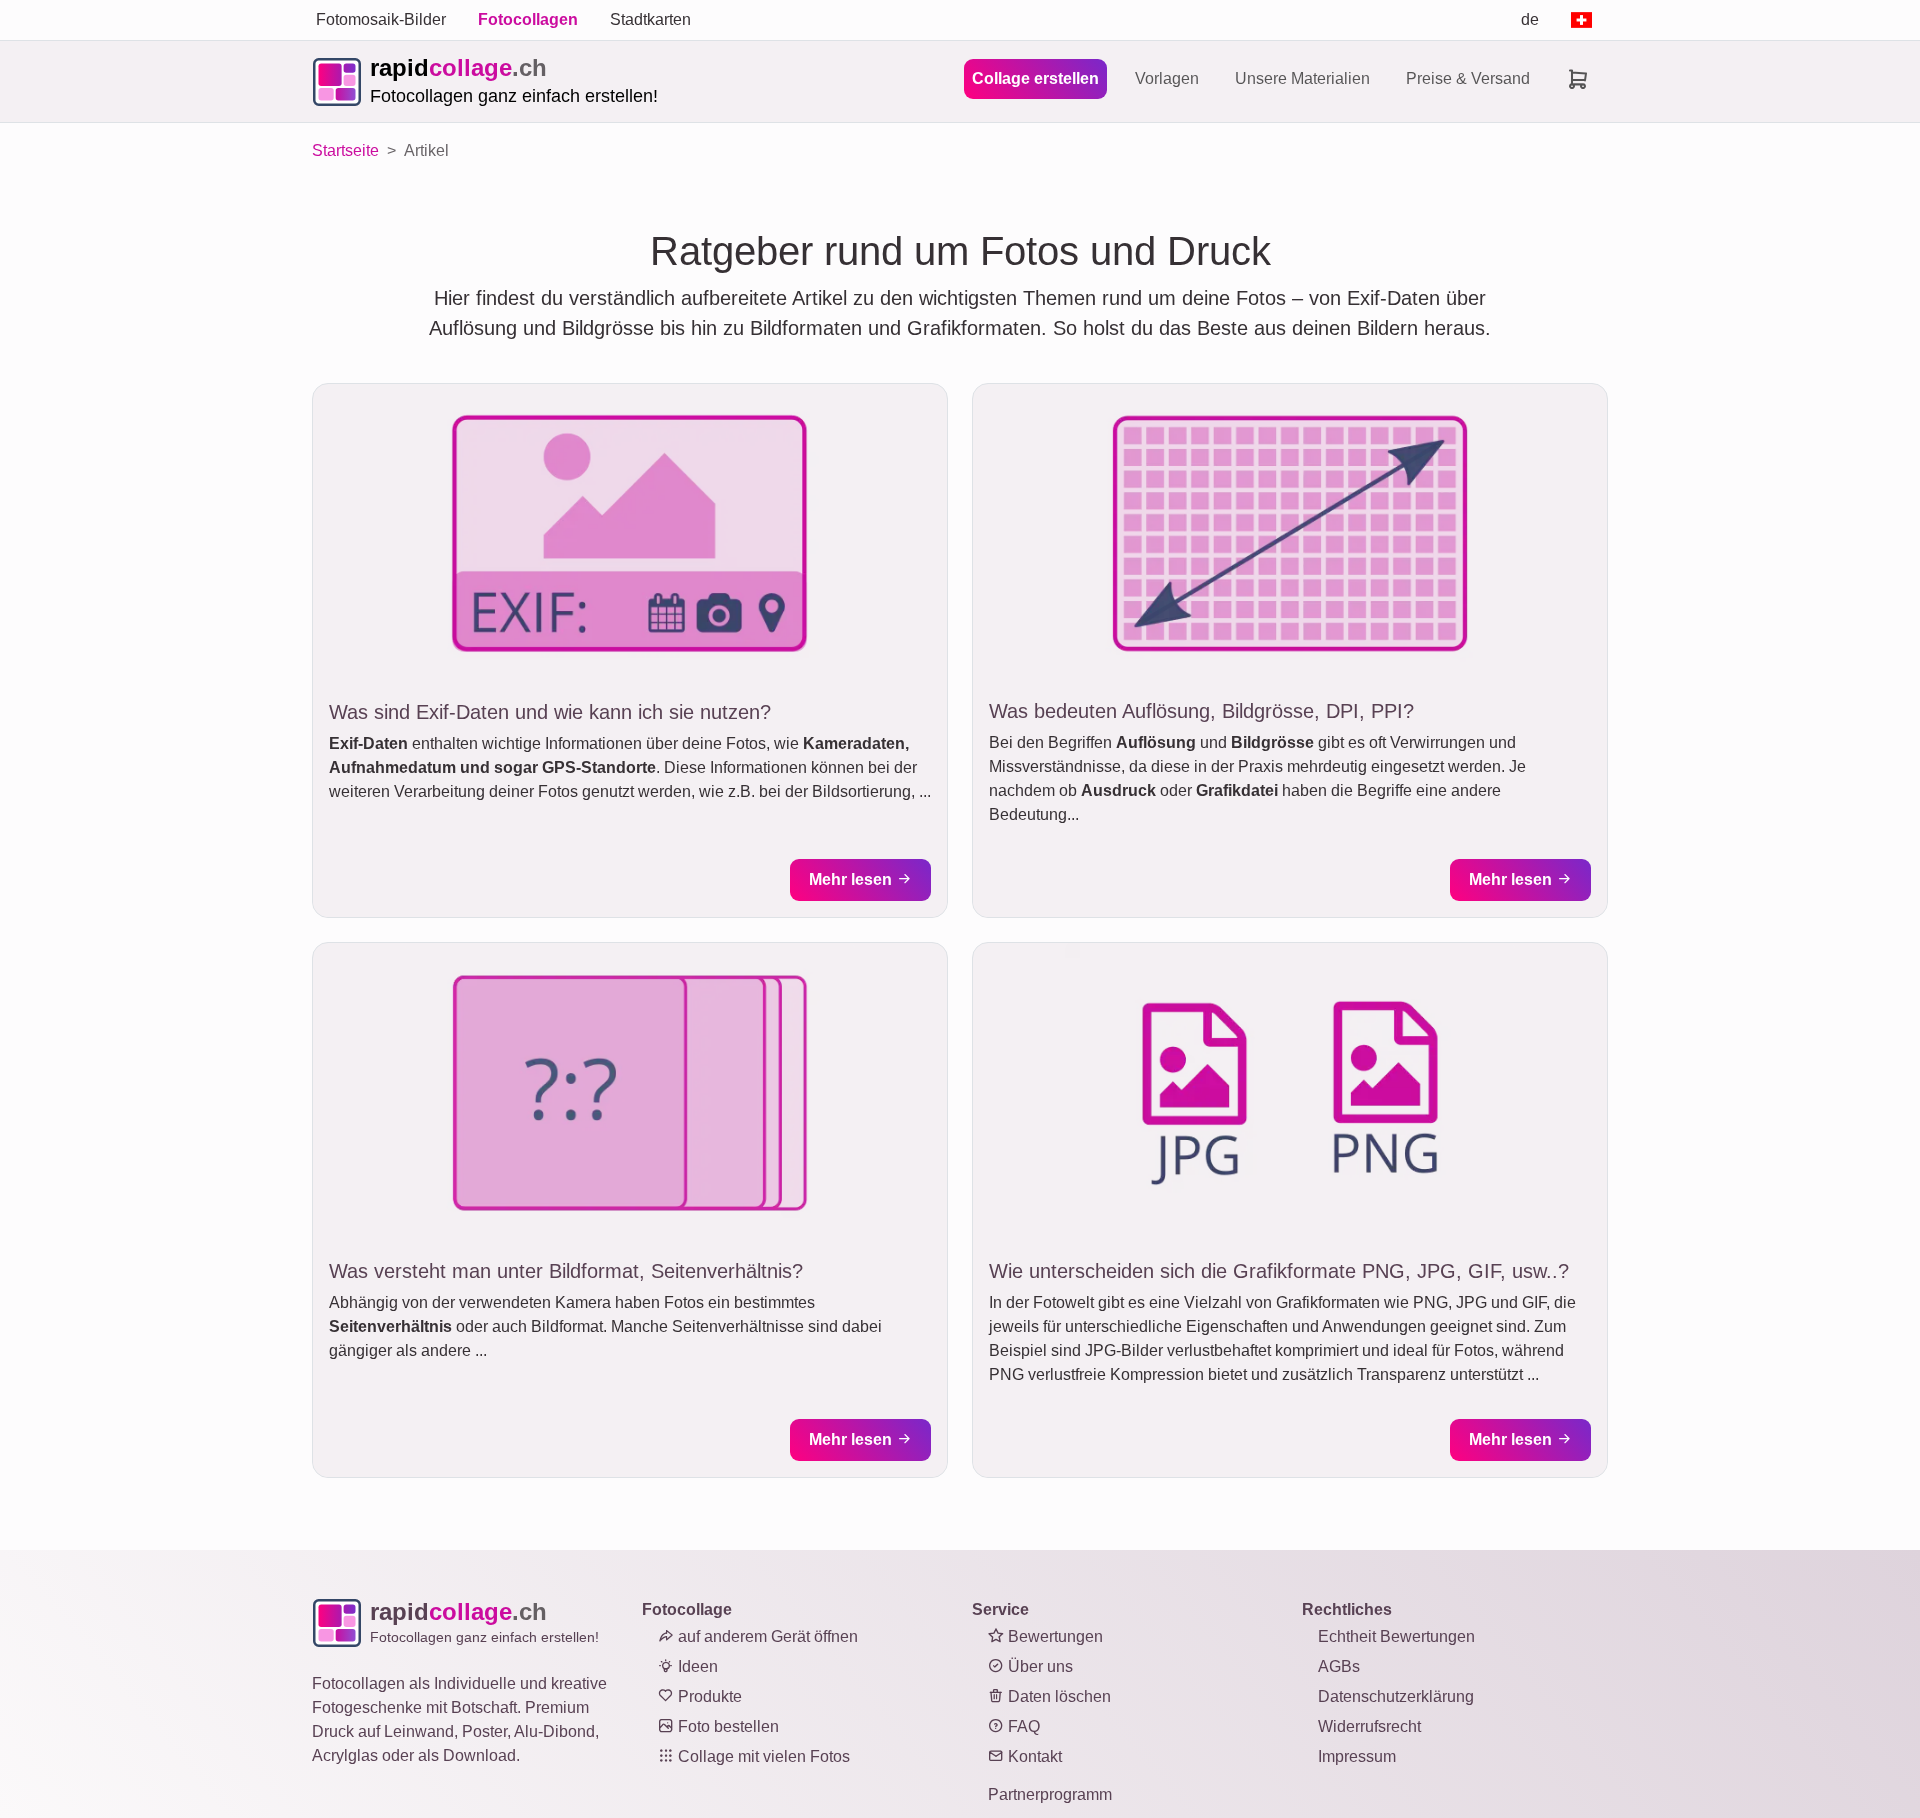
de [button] (1530, 19)
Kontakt (1033, 1756)
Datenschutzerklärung (1396, 1696)
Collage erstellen (1035, 78)
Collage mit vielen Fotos (762, 1756)
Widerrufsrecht (1369, 1726)
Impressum (1357, 1756)
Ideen (696, 1666)
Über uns (1038, 1666)
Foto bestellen (726, 1726)
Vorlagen (1167, 78)
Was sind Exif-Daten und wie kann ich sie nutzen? (550, 712)
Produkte (708, 1696)
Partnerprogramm (1050, 1794)
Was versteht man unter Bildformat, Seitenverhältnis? (566, 1271)
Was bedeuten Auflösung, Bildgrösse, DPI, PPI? (1201, 711)
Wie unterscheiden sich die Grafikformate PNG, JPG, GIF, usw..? (1279, 1271)
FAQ (1022, 1726)
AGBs (1339, 1666)
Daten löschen (1057, 1696)
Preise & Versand (1468, 78)
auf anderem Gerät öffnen (766, 1636)
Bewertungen (1053, 1636)
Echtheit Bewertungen (1396, 1636)
